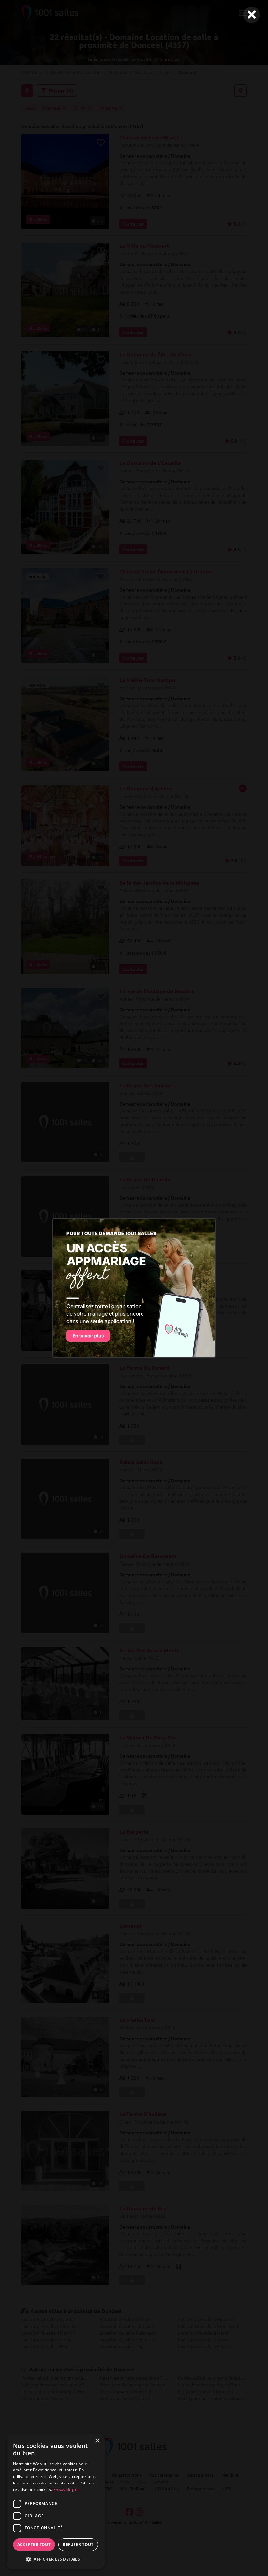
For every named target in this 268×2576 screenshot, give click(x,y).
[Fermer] (252, 15)
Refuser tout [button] (78, 2544)
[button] (56, 2559)
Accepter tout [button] (34, 2544)
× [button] (97, 2441)
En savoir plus (67, 2490)
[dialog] (56, 2502)
